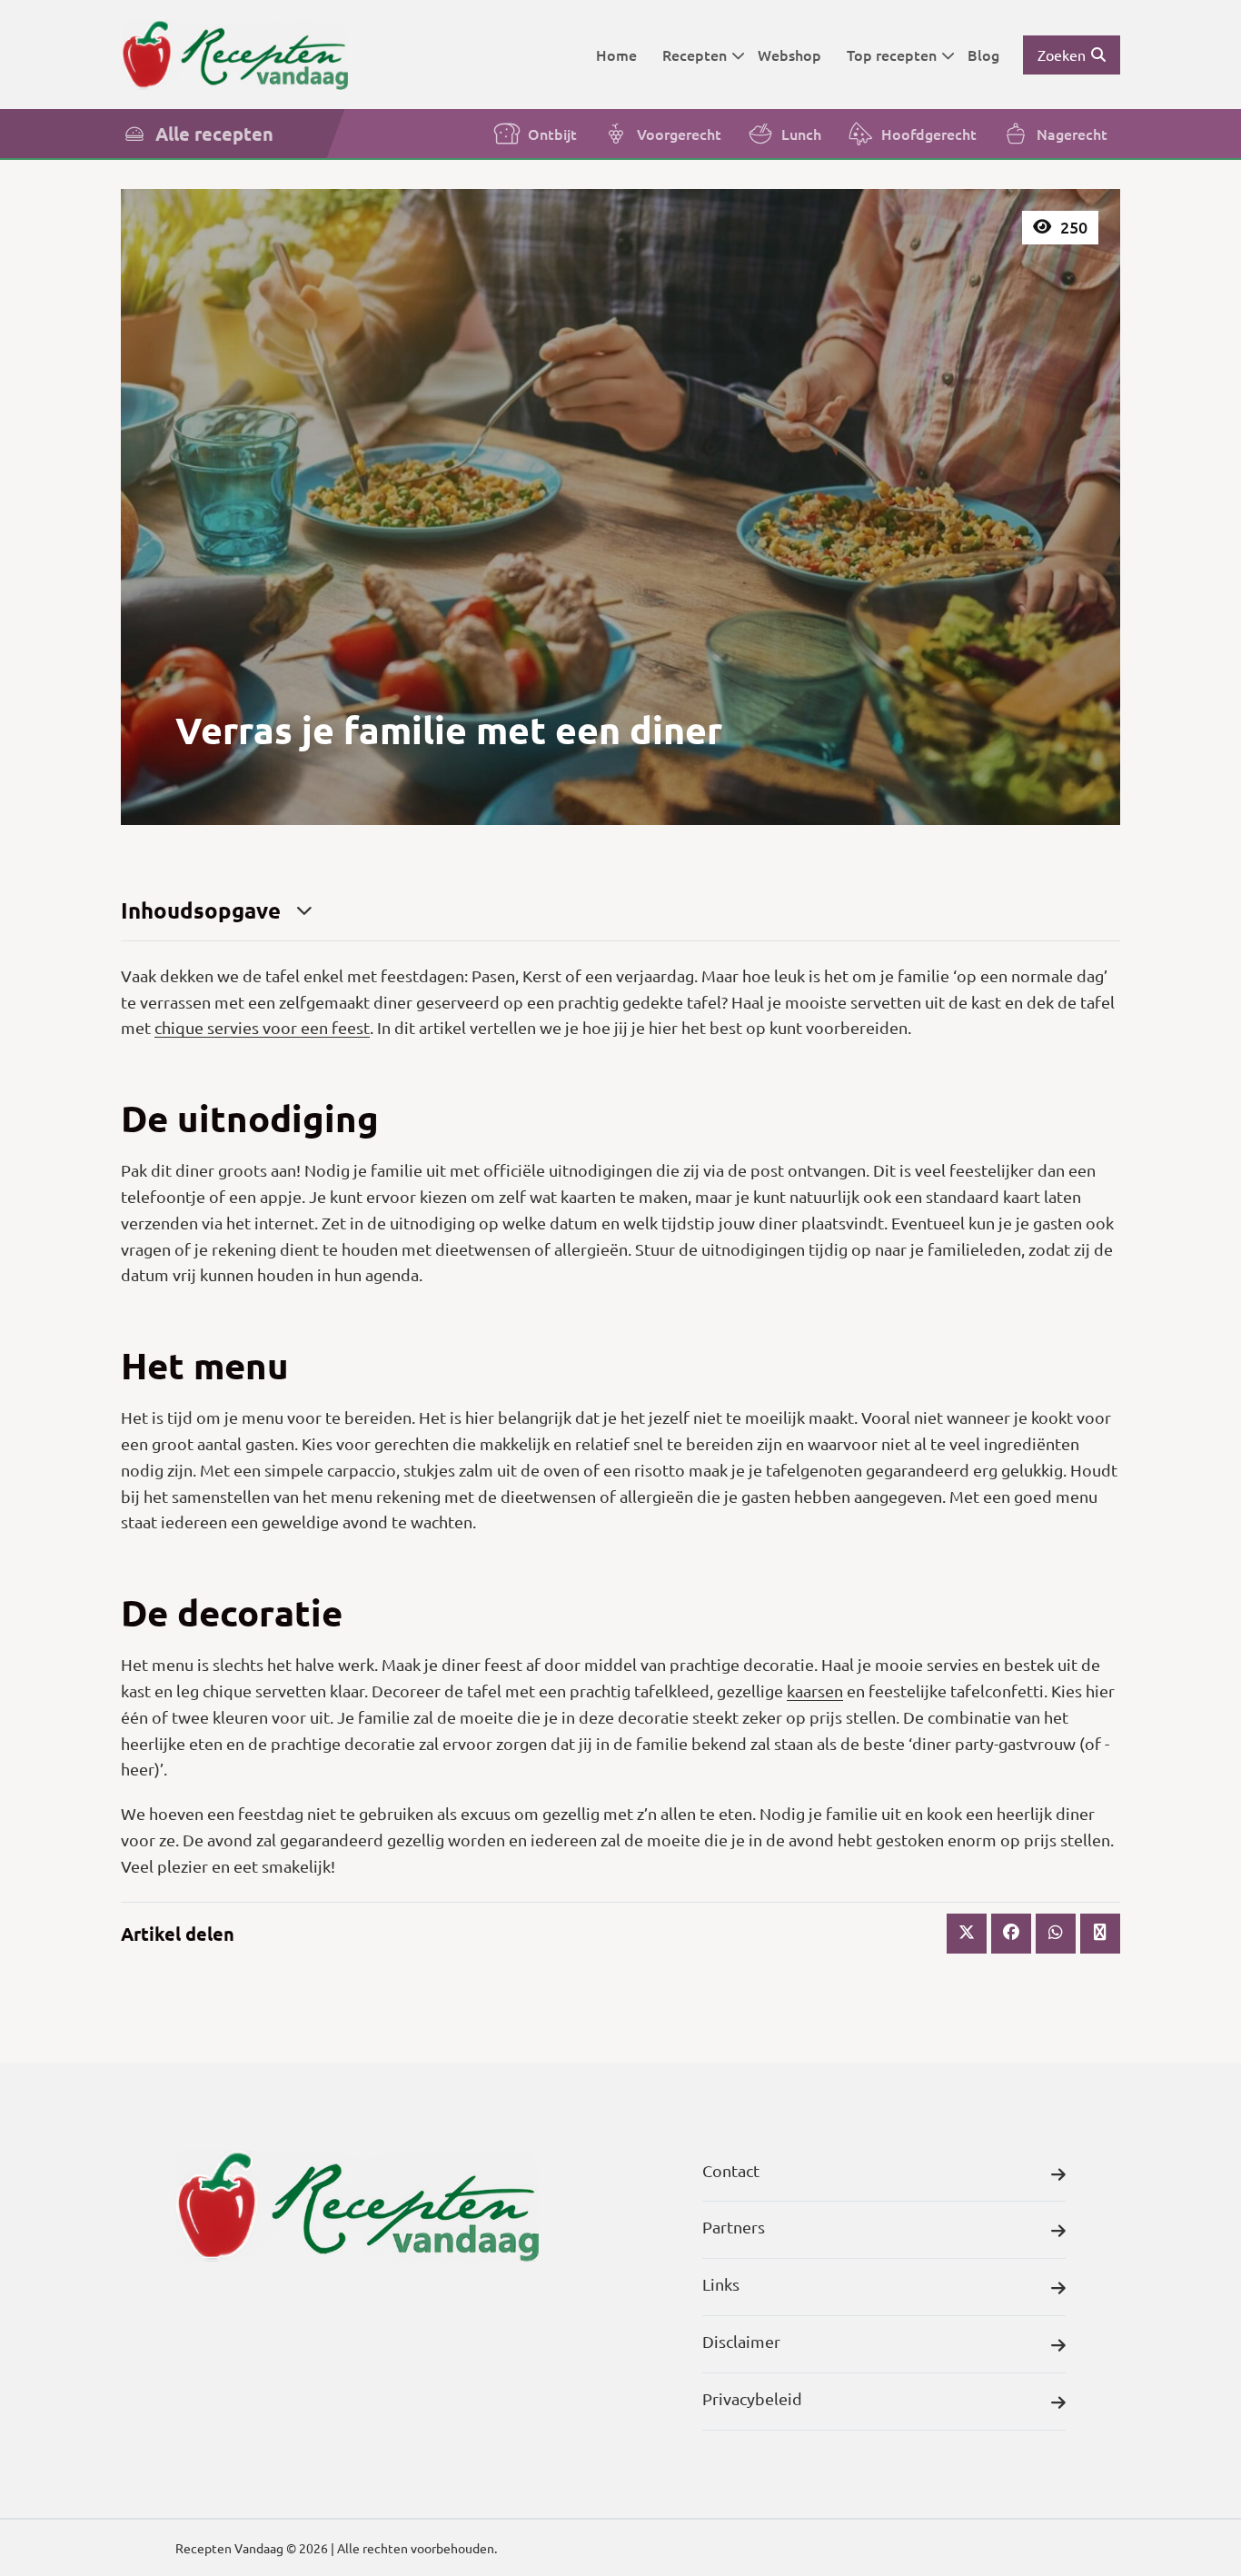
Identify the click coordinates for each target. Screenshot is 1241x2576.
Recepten (695, 55)
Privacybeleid (752, 2398)
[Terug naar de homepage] (234, 54)
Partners (734, 2227)
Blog (983, 55)
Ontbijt (552, 134)
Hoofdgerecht (929, 134)
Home (616, 55)
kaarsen (815, 1691)
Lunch (801, 134)
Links (721, 2284)
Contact (731, 2170)
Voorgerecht (679, 134)
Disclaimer (741, 2341)
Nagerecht (1072, 134)
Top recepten (892, 55)
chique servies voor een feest (262, 1027)
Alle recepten (214, 134)
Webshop (789, 55)
